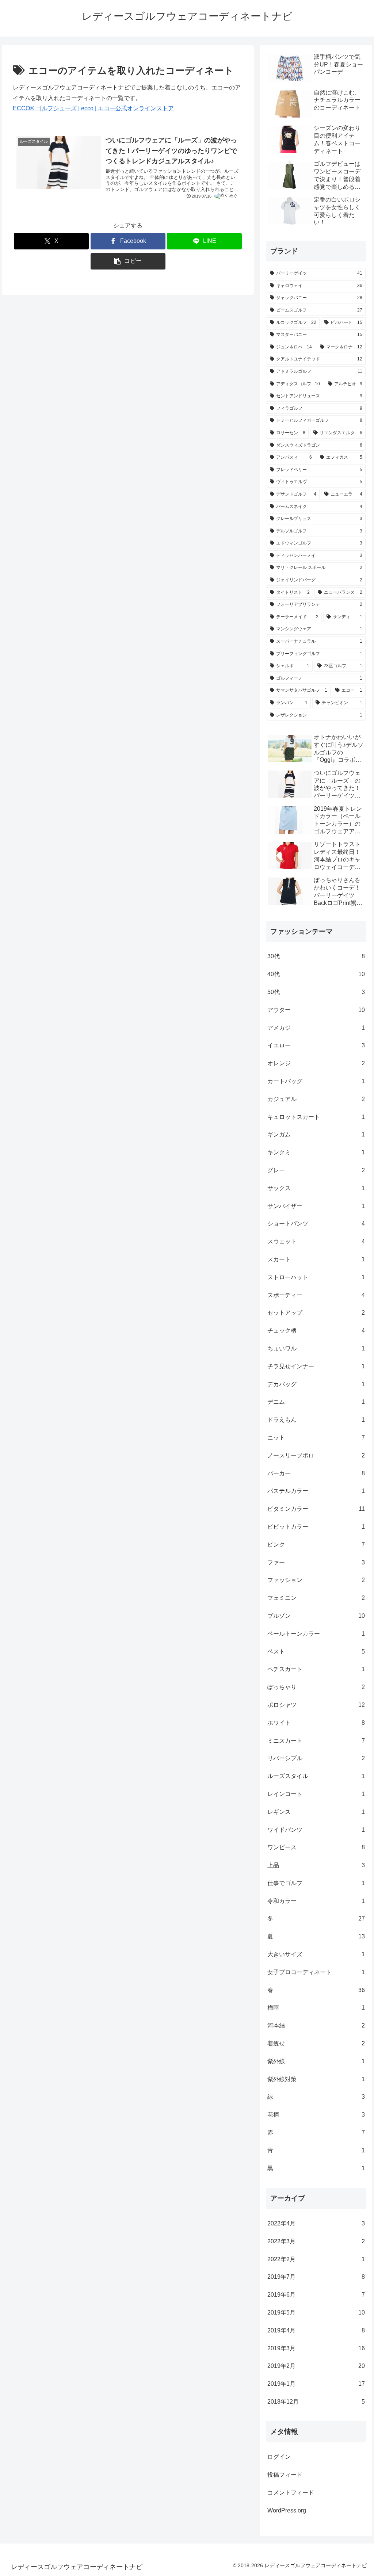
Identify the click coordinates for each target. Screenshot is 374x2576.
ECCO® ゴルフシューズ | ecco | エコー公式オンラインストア (93, 108)
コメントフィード (291, 2493)
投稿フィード (285, 2475)
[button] (128, 261)
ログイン (279, 2457)
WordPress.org (287, 2510)
